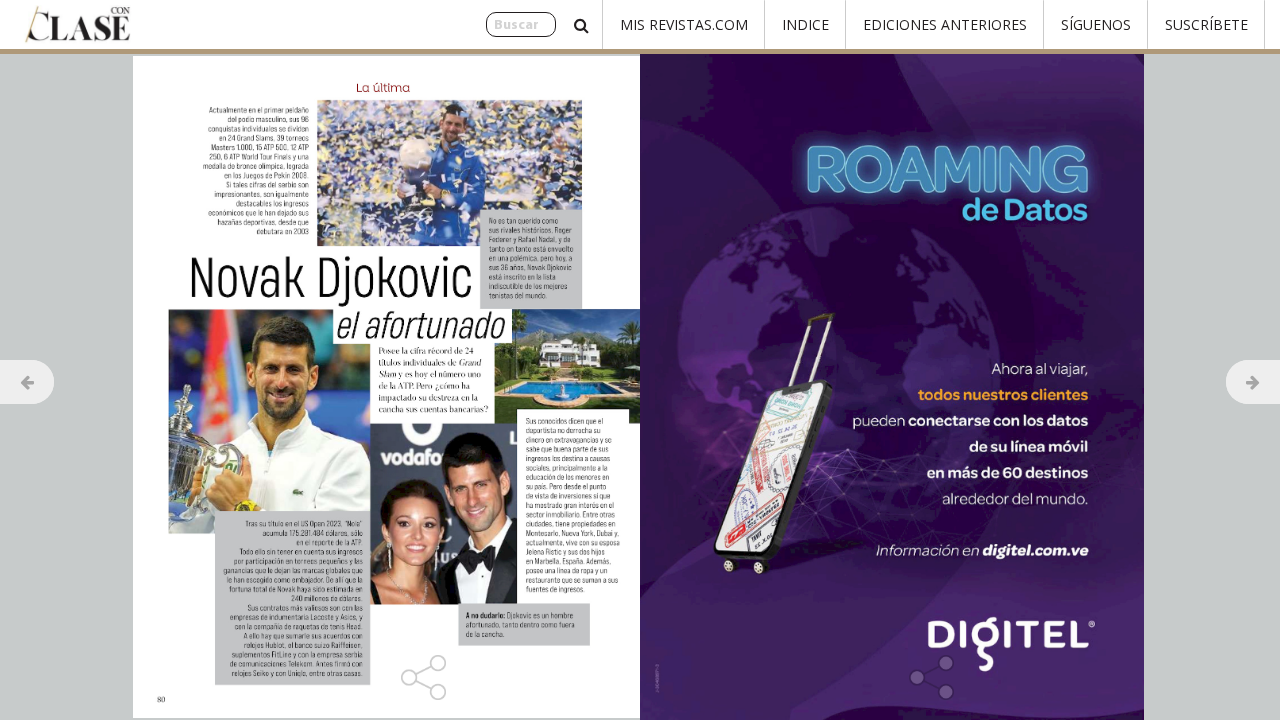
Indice (805, 24)
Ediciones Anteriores (945, 24)
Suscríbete (1206, 24)
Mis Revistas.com (684, 24)
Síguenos (1096, 24)
